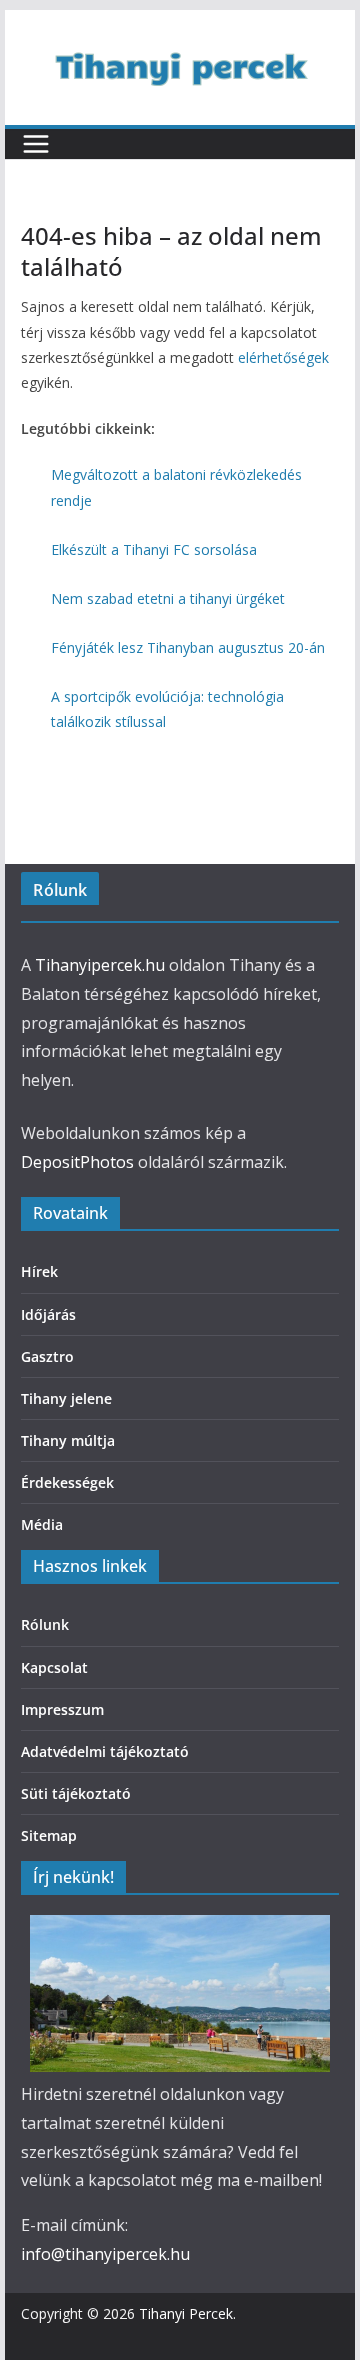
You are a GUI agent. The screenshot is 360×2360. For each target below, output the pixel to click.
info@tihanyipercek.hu (105, 2254)
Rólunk (45, 1624)
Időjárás (48, 1314)
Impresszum (62, 1709)
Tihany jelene (66, 1398)
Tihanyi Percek (186, 2313)
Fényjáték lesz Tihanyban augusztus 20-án (188, 647)
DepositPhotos (77, 1162)
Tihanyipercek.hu (100, 965)
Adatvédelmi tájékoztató (105, 1751)
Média (42, 1524)
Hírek (39, 1271)
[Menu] (36, 144)
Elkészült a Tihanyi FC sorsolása (154, 549)
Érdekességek (67, 1482)
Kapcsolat (54, 1667)
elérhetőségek (283, 357)
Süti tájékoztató (76, 1793)
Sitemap (49, 1835)
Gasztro (47, 1356)
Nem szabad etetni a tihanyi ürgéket (168, 598)
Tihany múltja (68, 1440)
